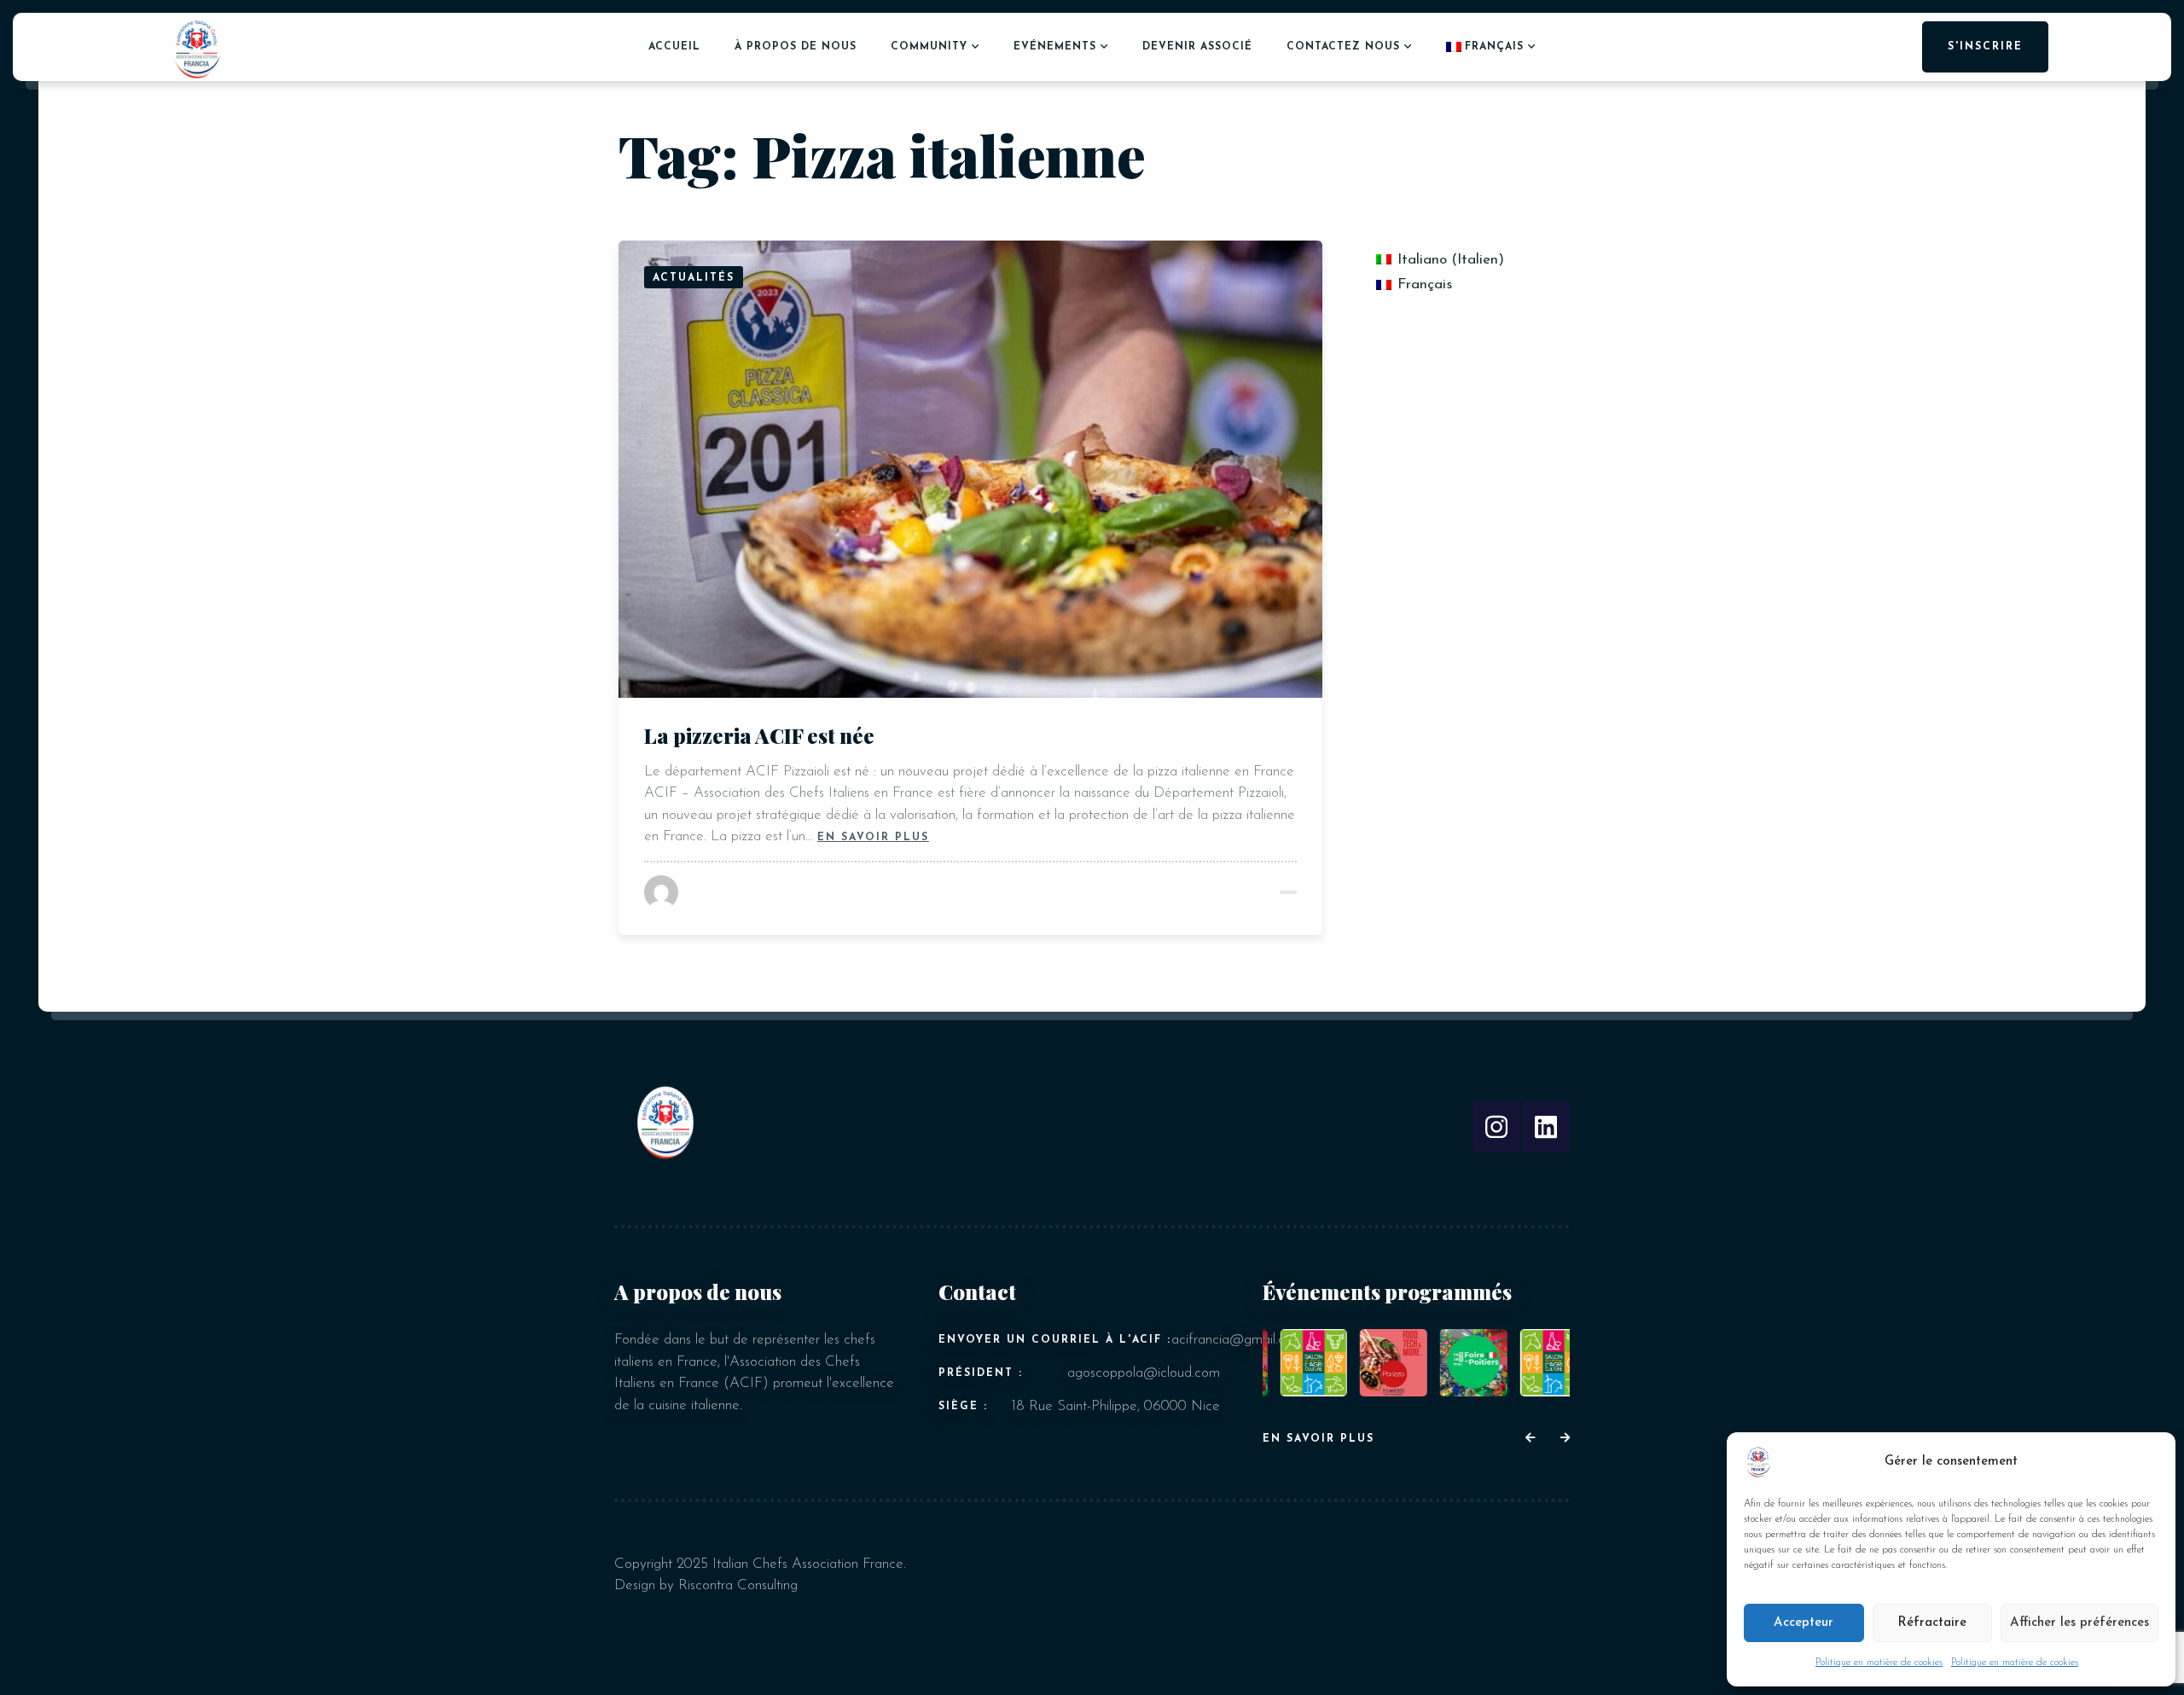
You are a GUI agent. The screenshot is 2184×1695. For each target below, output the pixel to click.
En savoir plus (873, 836)
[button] (1530, 1439)
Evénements (1055, 47)
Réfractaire (1932, 1623)
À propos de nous (796, 47)
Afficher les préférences (2079, 1623)
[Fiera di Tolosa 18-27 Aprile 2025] (1296, 1363)
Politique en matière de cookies (1879, 1663)
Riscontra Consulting (738, 1585)
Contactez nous (1343, 47)
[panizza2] (1377, 1363)
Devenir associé (1197, 47)
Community (929, 47)
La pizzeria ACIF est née (759, 735)
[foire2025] (1456, 1363)
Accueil (674, 47)
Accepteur (1804, 1623)
